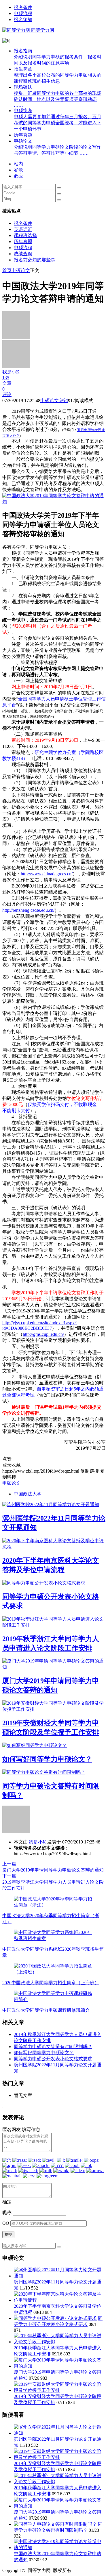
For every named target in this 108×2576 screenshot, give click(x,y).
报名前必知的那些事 (35, 260)
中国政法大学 (28, 1494)
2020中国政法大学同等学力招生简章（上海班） (51, 1983)
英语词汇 (23, 229)
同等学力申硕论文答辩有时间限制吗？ (53, 2047)
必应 (18, 176)
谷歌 (18, 170)
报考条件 (23, 7)
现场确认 (58, 96)
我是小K (37, 1842)
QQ (6, 2223)
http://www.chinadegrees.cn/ (47, 874)
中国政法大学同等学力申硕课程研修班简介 (46, 2010)
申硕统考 (58, 120)
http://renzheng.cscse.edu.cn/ (28, 910)
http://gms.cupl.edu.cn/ (43, 1334)
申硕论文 (58, 147)
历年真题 (23, 135)
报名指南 (58, 57)
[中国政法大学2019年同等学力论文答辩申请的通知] (54, 502)
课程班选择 (25, 235)
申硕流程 (23, 13)
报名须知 (23, 20)
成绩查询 (23, 254)
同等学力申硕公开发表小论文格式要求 (53, 2059)
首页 (7, 270)
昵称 (7, 2212)
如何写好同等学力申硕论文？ (47, 1759)
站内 (18, 164)
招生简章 (58, 75)
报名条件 (23, 223)
